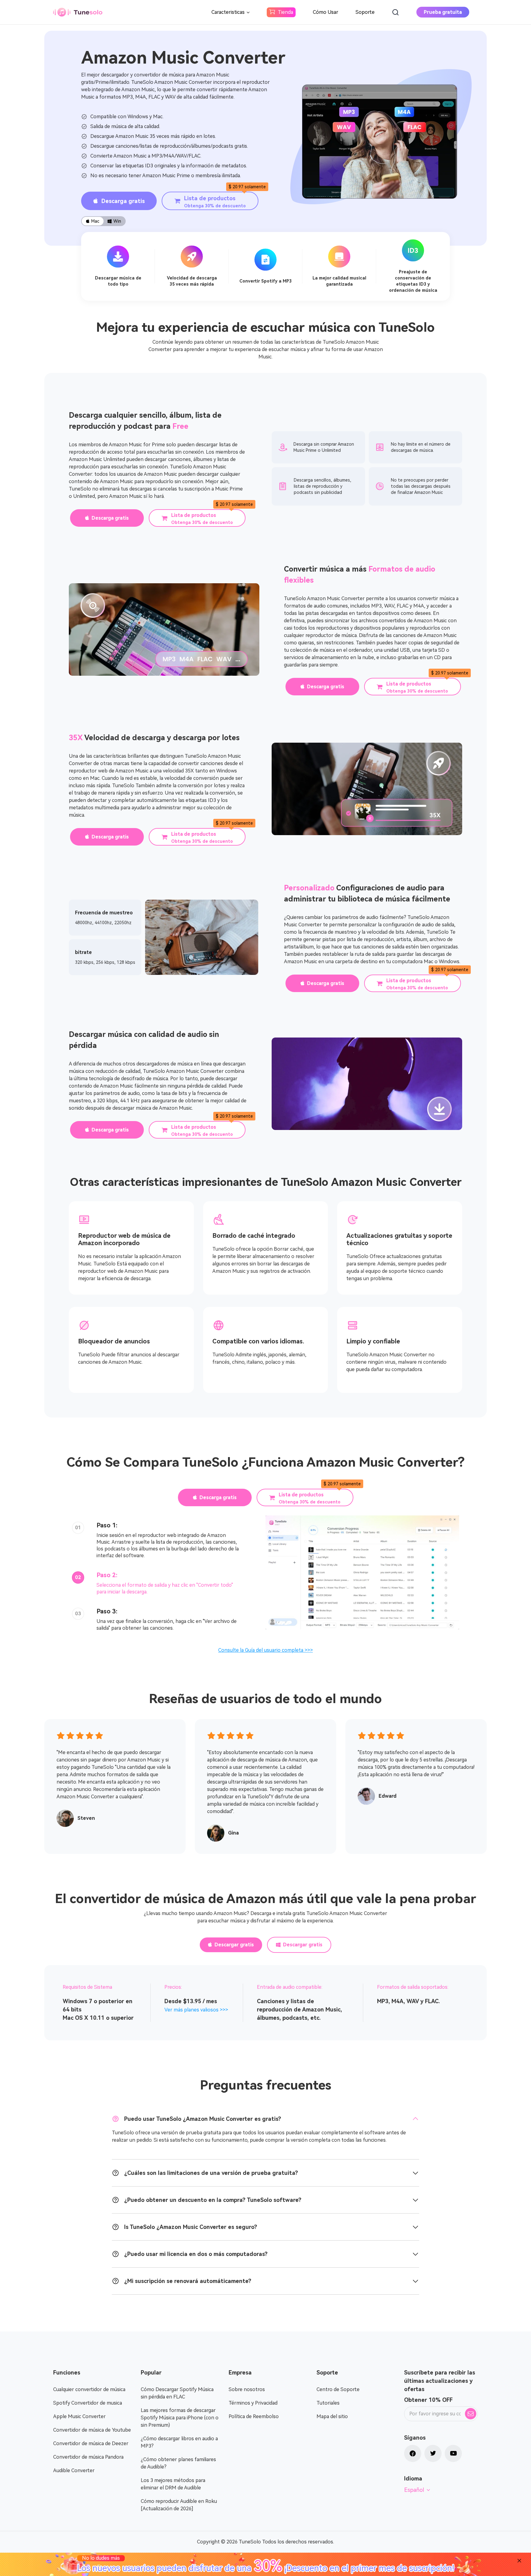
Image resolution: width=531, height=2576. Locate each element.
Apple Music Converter (79, 2416)
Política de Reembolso (254, 2416)
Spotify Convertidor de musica (88, 2403)
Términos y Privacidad (253, 2403)
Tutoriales (328, 2403)
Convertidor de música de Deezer (91, 2443)
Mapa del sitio (332, 2416)
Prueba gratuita (443, 12)
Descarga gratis (123, 201)
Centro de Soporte (338, 2389)
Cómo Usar (326, 12)
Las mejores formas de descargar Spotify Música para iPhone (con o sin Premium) (180, 2418)
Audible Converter (74, 2470)
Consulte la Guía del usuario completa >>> (265, 1650)
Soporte (365, 12)
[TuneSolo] (78, 12)
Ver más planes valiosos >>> (196, 2010)
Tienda (285, 12)
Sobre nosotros (247, 2389)
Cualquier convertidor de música (89, 2389)
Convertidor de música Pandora (88, 2457)
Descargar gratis (234, 1945)
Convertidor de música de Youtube (92, 2430)
